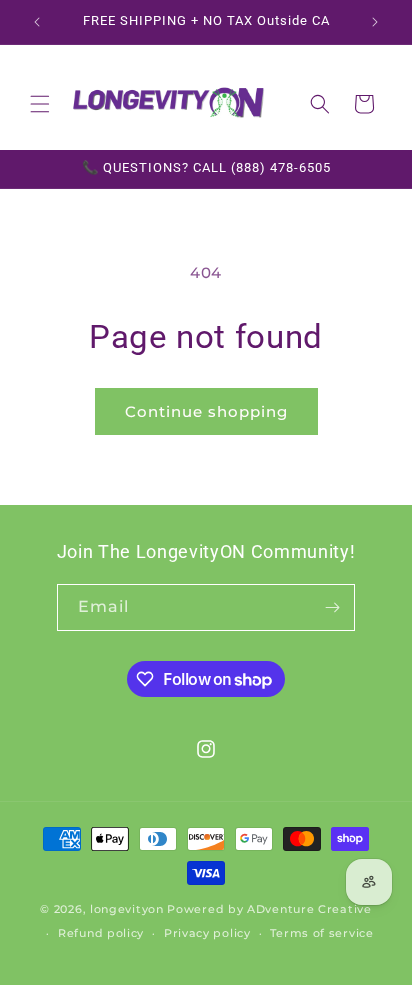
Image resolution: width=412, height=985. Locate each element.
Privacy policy (207, 933)
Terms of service (321, 933)
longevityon (127, 909)
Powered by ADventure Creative (269, 909)
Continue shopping (206, 411)
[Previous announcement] (37, 22)
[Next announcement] (375, 22)
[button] (40, 104)
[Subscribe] (332, 607)
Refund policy (101, 933)
